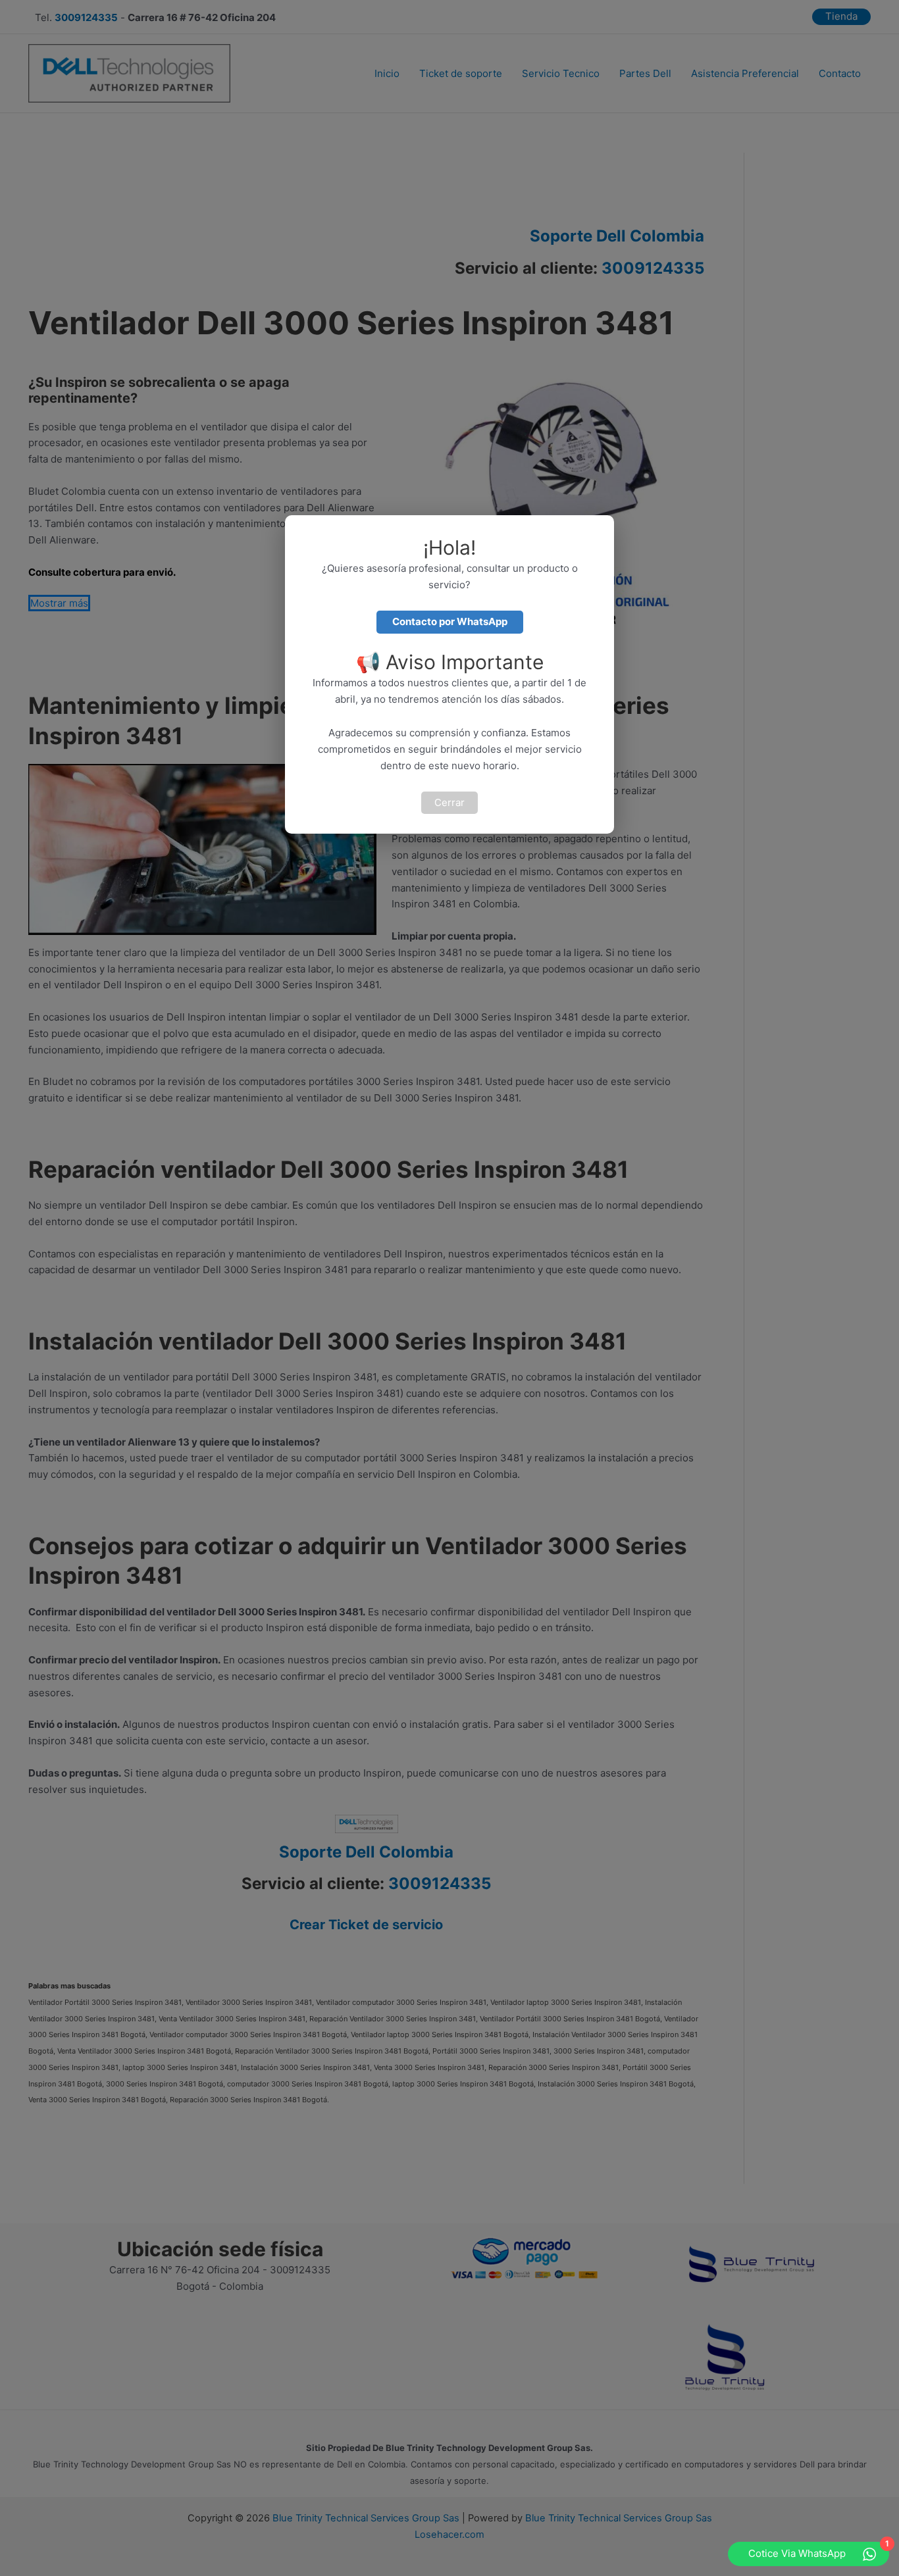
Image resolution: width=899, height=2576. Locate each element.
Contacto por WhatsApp (450, 621)
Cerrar (449, 802)
